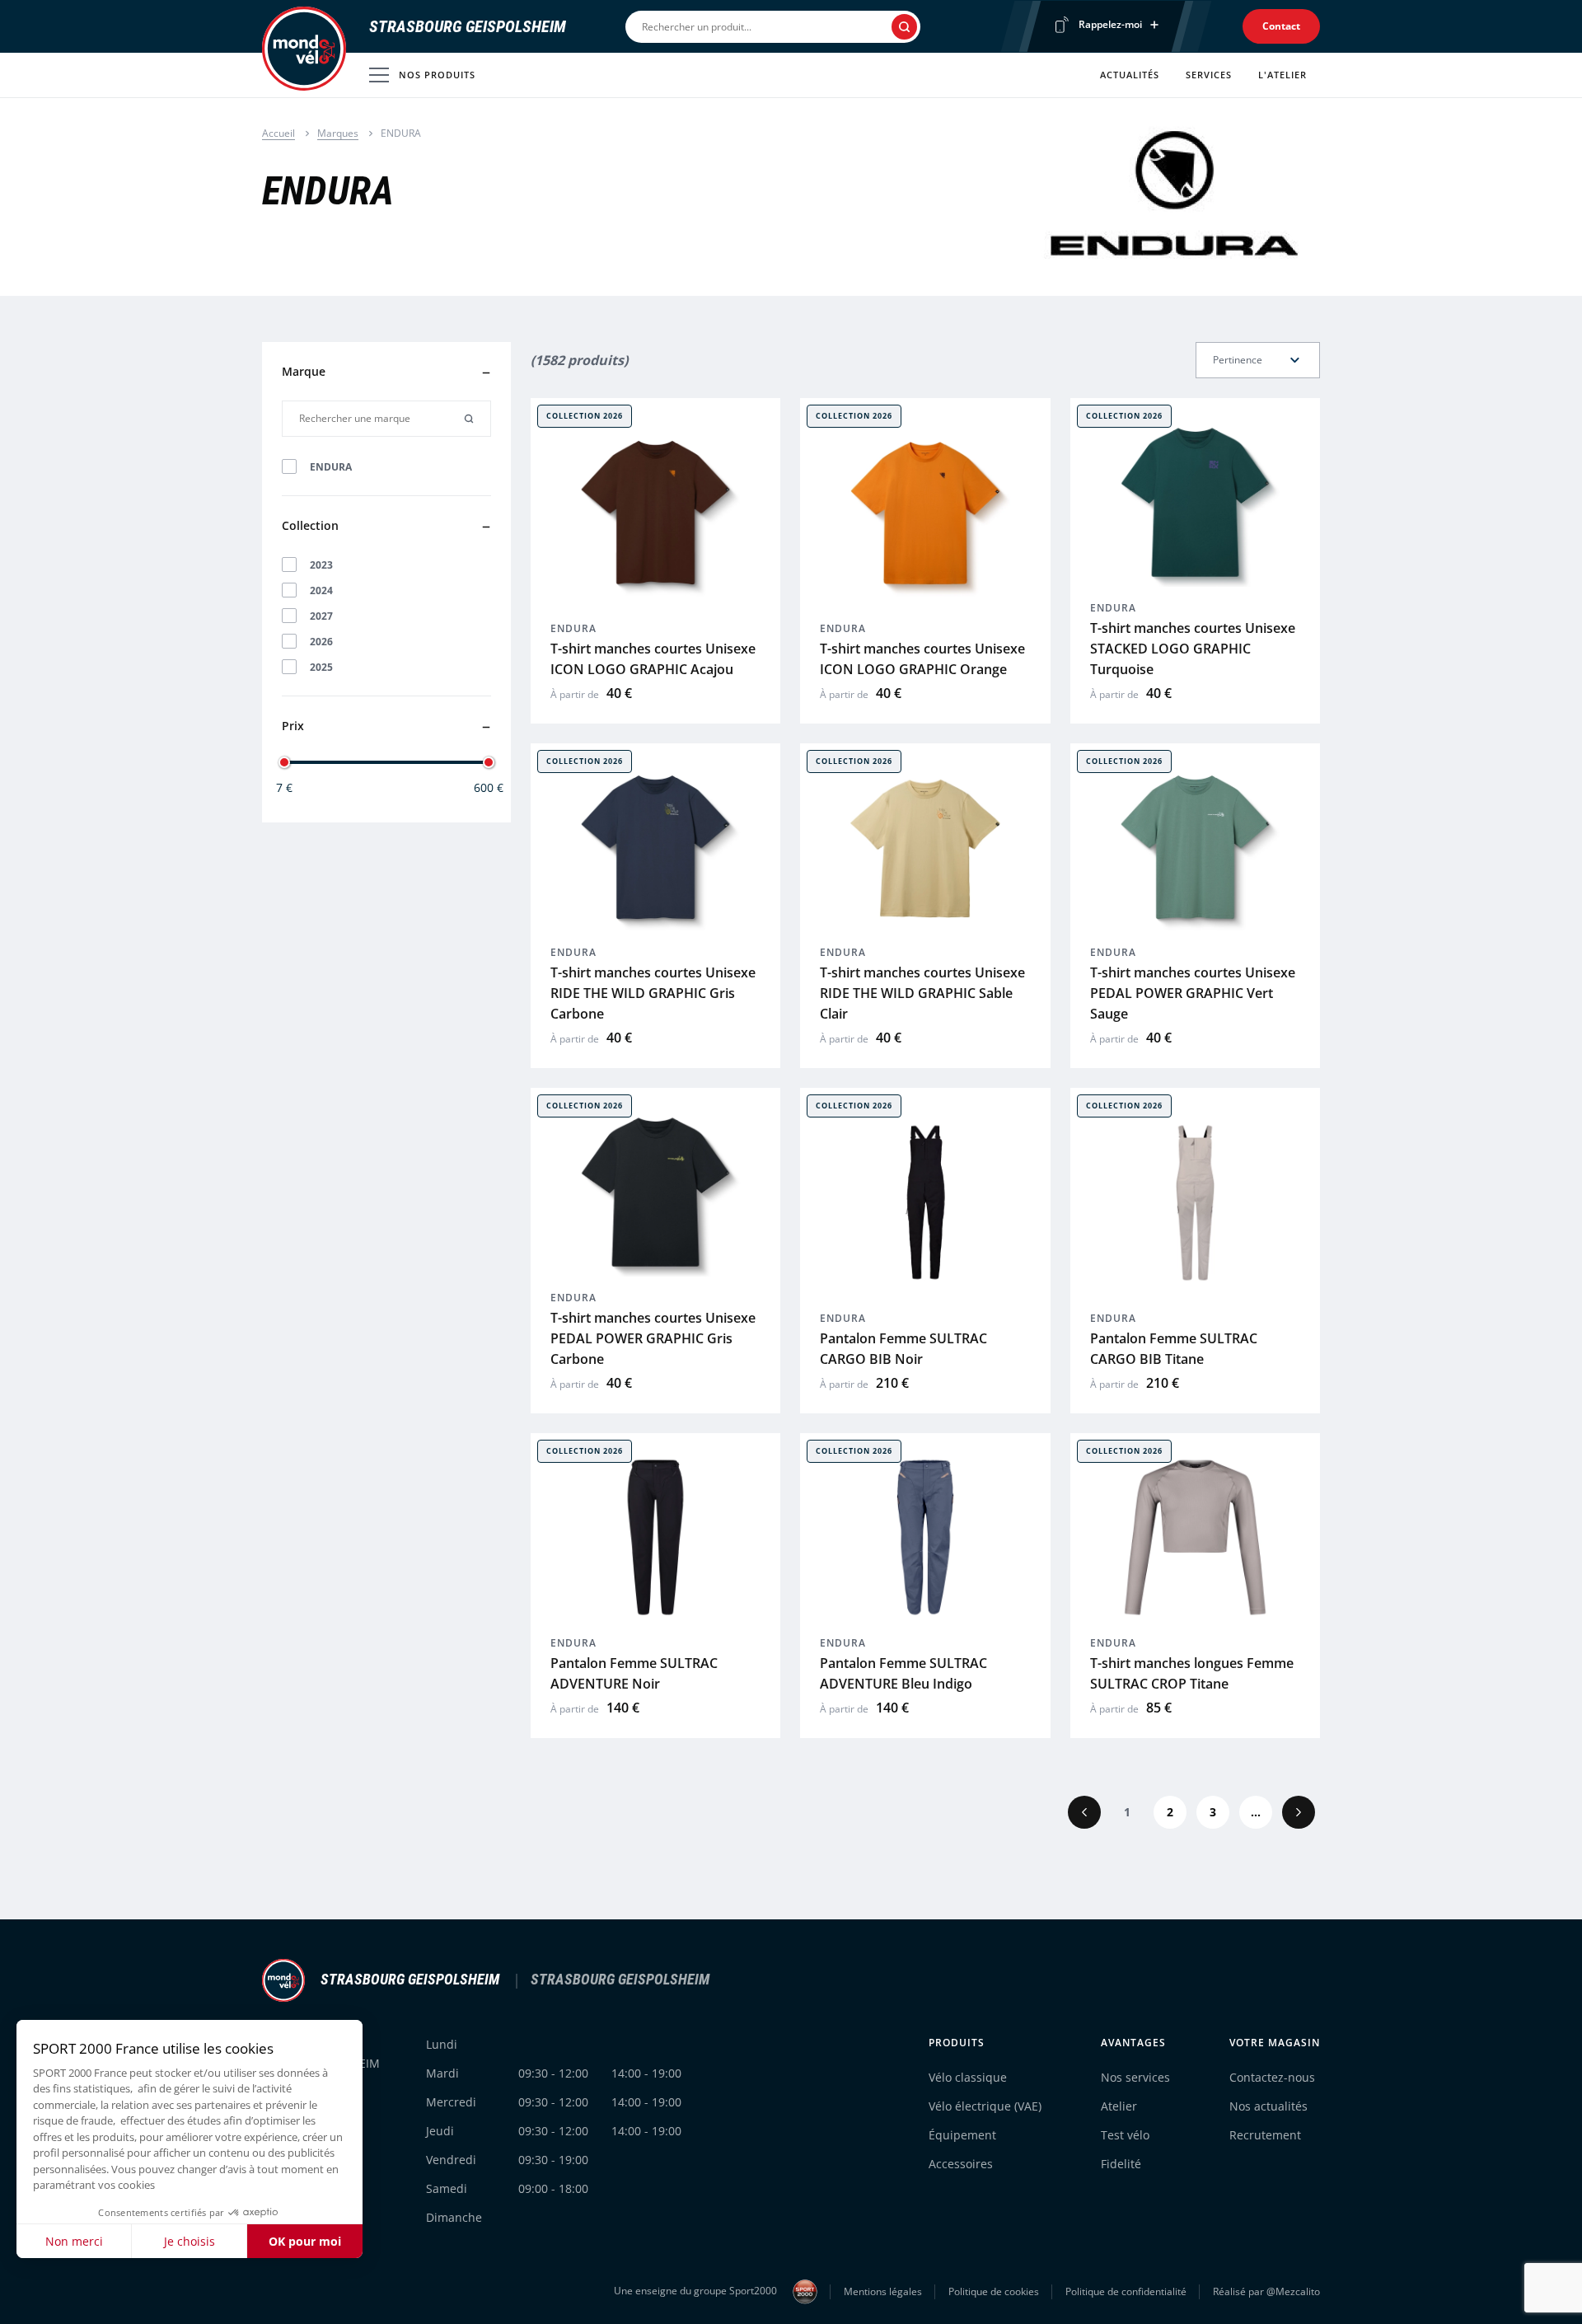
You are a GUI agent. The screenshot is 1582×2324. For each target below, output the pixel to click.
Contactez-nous (1272, 2077)
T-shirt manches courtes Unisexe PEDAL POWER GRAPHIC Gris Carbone (653, 1338)
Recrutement (1265, 2135)
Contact (1281, 26)
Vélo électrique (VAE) (985, 2106)
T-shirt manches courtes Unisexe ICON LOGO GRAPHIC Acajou (653, 659)
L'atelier (1282, 75)
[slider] (284, 762)
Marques (338, 133)
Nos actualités (1268, 2106)
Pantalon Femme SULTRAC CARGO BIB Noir (903, 1349)
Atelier (1119, 2106)
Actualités (1130, 75)
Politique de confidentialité (1126, 2291)
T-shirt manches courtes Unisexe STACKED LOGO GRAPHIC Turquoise (1193, 649)
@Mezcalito (1293, 2291)
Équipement (962, 2135)
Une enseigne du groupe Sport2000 (697, 2291)
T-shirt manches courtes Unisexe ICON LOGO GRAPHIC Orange (922, 659)
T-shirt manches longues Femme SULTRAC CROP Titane (1192, 1673)
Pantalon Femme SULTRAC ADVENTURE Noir (634, 1673)
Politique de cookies (994, 2291)
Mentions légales (883, 2291)
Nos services (1135, 2077)
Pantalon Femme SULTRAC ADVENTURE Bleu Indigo (903, 1673)
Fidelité (1121, 2164)
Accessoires (961, 2164)
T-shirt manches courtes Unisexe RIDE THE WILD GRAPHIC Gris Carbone (653, 993)
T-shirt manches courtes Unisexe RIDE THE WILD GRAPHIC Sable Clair (922, 993)
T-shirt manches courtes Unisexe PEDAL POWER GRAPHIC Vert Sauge (1193, 993)
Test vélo (1125, 2135)
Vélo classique (968, 2077)
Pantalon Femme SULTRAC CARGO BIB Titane (1174, 1349)
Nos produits (437, 75)
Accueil (278, 133)
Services (1209, 75)
